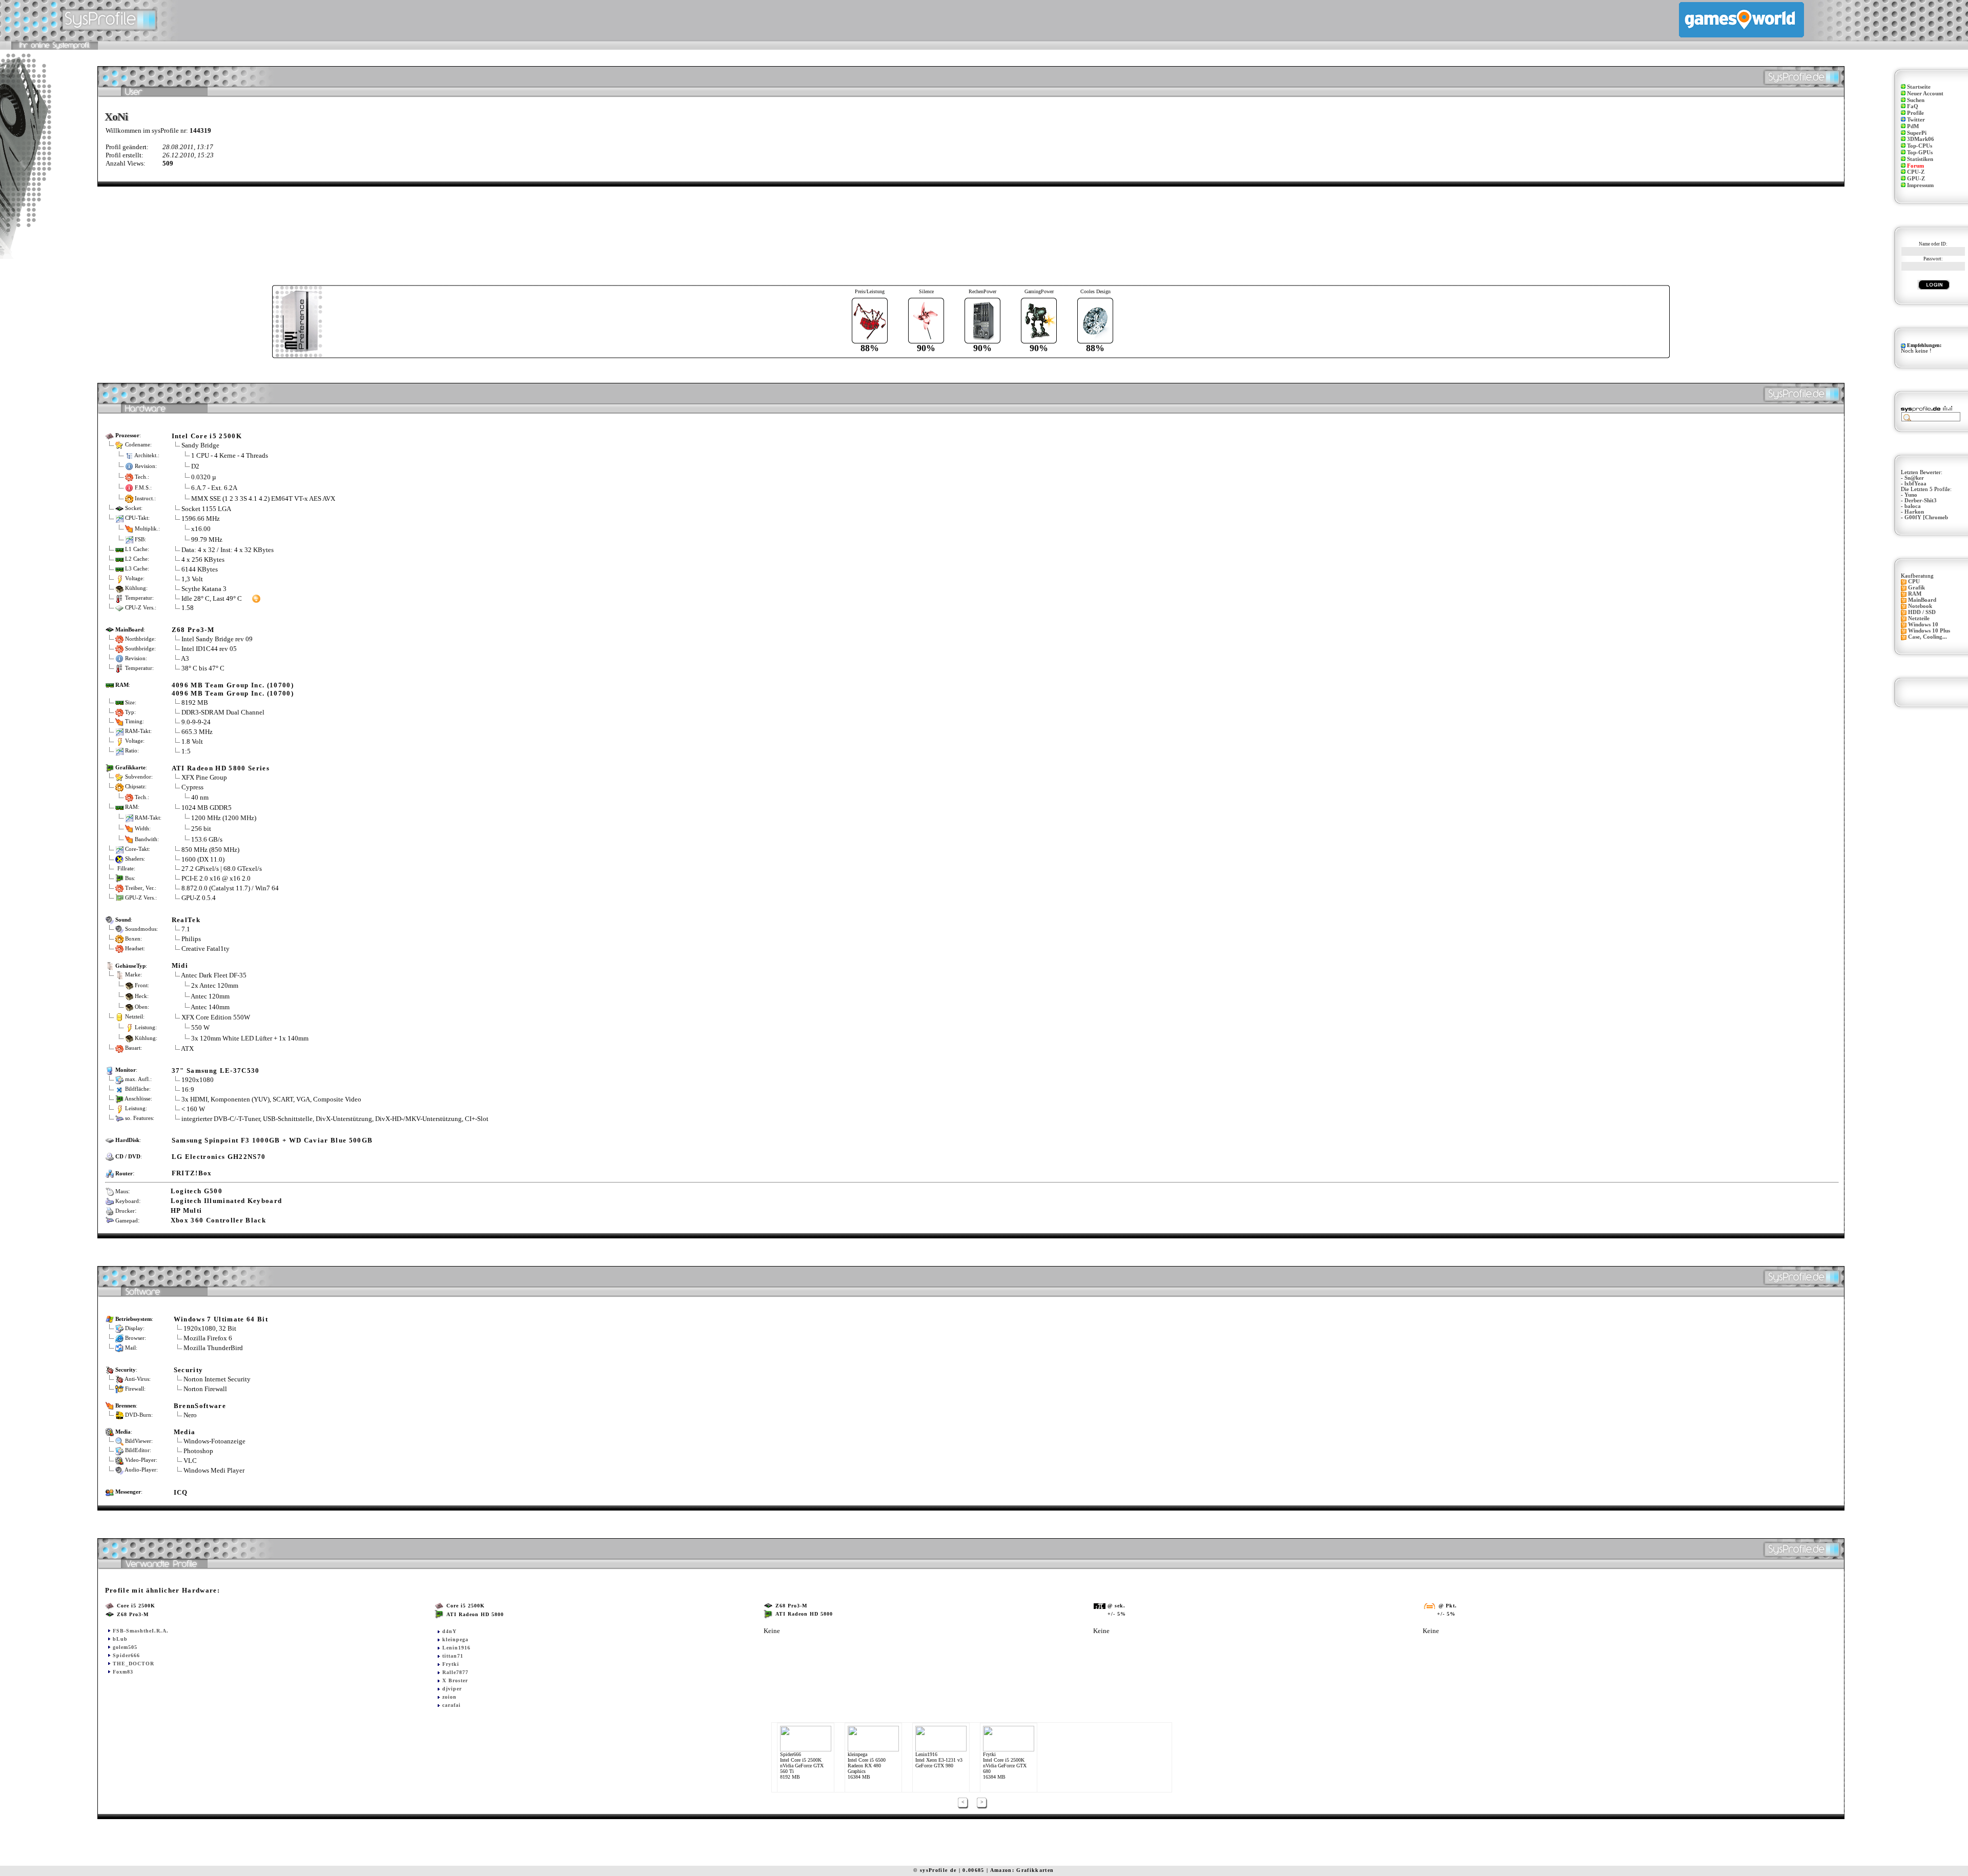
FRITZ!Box (192, 1173)
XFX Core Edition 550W (216, 1017)
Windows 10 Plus (1929, 631)
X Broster (455, 1680)
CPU (1914, 582)
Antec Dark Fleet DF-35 (214, 975)
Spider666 (126, 1655)
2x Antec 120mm (215, 985)
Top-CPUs (1920, 146)
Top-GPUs (1920, 152)
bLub (120, 1639)
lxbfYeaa (1915, 484)
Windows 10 (1923, 625)
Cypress (192, 787)
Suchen (1916, 100)
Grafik (1916, 588)
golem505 (125, 1647)
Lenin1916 (456, 1648)
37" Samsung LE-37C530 (216, 1070)
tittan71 (453, 1656)
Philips (191, 939)
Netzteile (1919, 618)
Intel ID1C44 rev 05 (209, 649)
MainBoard (1922, 600)
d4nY (449, 1631)
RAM (1915, 594)
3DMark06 (1921, 139)
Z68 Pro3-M (193, 630)
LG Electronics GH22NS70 (219, 1157)
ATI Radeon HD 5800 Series (221, 768)
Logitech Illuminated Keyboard (227, 1201)
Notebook (1920, 606)
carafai (452, 1705)
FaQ (1913, 106)
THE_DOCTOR (134, 1664)
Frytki (451, 1664)
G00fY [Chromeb (1926, 517)
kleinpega (455, 1639)
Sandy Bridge (200, 445)
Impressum (1920, 185)
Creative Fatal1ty (206, 949)
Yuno (1911, 495)
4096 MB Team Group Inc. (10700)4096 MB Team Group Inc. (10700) (233, 689)
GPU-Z (1916, 179)
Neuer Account (1925, 94)
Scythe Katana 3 (204, 589)
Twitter (1916, 120)
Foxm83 (123, 1672)
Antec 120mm (210, 996)
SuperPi (1917, 133)
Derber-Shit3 (1921, 501)
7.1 (186, 929)
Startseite (1919, 87)
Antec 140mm (210, 1006)
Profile (1915, 113)
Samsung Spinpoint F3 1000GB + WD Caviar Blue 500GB (272, 1140)
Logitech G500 (197, 1191)
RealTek (186, 920)
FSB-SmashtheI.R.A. (141, 1631)
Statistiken (1920, 159)
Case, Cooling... (1928, 637)
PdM (1913, 126)
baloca (1913, 506)
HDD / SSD (1922, 612)
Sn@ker (1914, 478)
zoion (449, 1697)
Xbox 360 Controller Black (218, 1220)
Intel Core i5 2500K (207, 436)
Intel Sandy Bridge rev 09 (217, 639)
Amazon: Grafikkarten (1022, 1870)
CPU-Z (1916, 172)
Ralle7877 (455, 1672)
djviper (452, 1689)
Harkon (1914, 512)
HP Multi (187, 1210)
